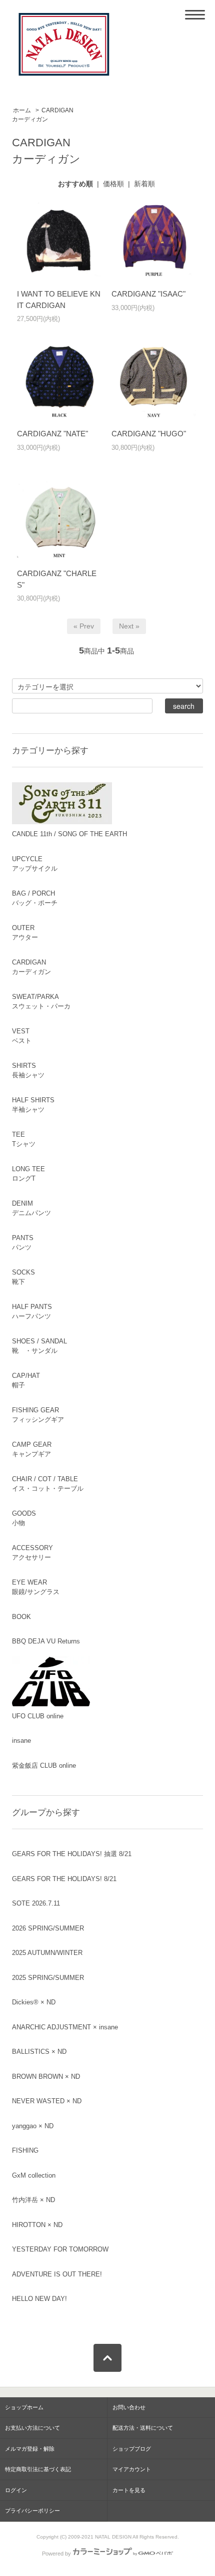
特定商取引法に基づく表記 (38, 2469)
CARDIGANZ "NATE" (52, 434)
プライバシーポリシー (32, 2511)
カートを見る (129, 2490)
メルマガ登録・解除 (30, 2449)
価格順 (113, 184)
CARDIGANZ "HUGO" (149, 434)
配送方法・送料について (143, 2428)
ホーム (22, 110)
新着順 (144, 184)
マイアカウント (132, 2469)
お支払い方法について (32, 2428)
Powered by (56, 2554)
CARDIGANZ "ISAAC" (148, 294)
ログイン (16, 2490)
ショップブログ (132, 2449)
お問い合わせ (129, 2407)
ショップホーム (24, 2407)
